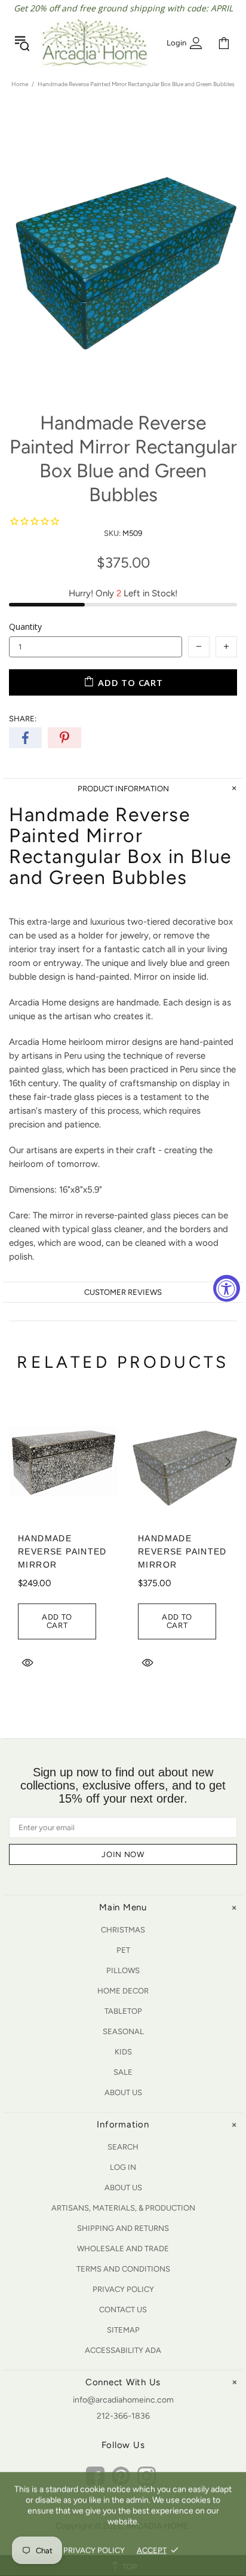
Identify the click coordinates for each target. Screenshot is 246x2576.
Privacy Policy (123, 2289)
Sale (123, 2072)
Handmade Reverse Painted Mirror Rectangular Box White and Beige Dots (182, 1571)
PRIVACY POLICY (94, 2550)
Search (123, 2147)
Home (20, 84)
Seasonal (123, 2031)
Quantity (25, 627)
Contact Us (123, 2310)
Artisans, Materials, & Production (123, 2208)
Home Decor (123, 1991)
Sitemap (123, 2330)
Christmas (123, 1930)
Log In (123, 2167)
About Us (123, 2092)
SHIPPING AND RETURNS (123, 2228)
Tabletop (123, 2011)
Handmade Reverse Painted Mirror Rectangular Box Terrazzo (62, 1565)
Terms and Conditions (123, 2269)
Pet (123, 1950)
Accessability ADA (123, 2350)
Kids (123, 2052)
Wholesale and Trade (123, 2249)
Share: (23, 719)
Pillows (123, 1970)
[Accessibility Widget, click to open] (227, 1288)
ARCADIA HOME (94, 43)
